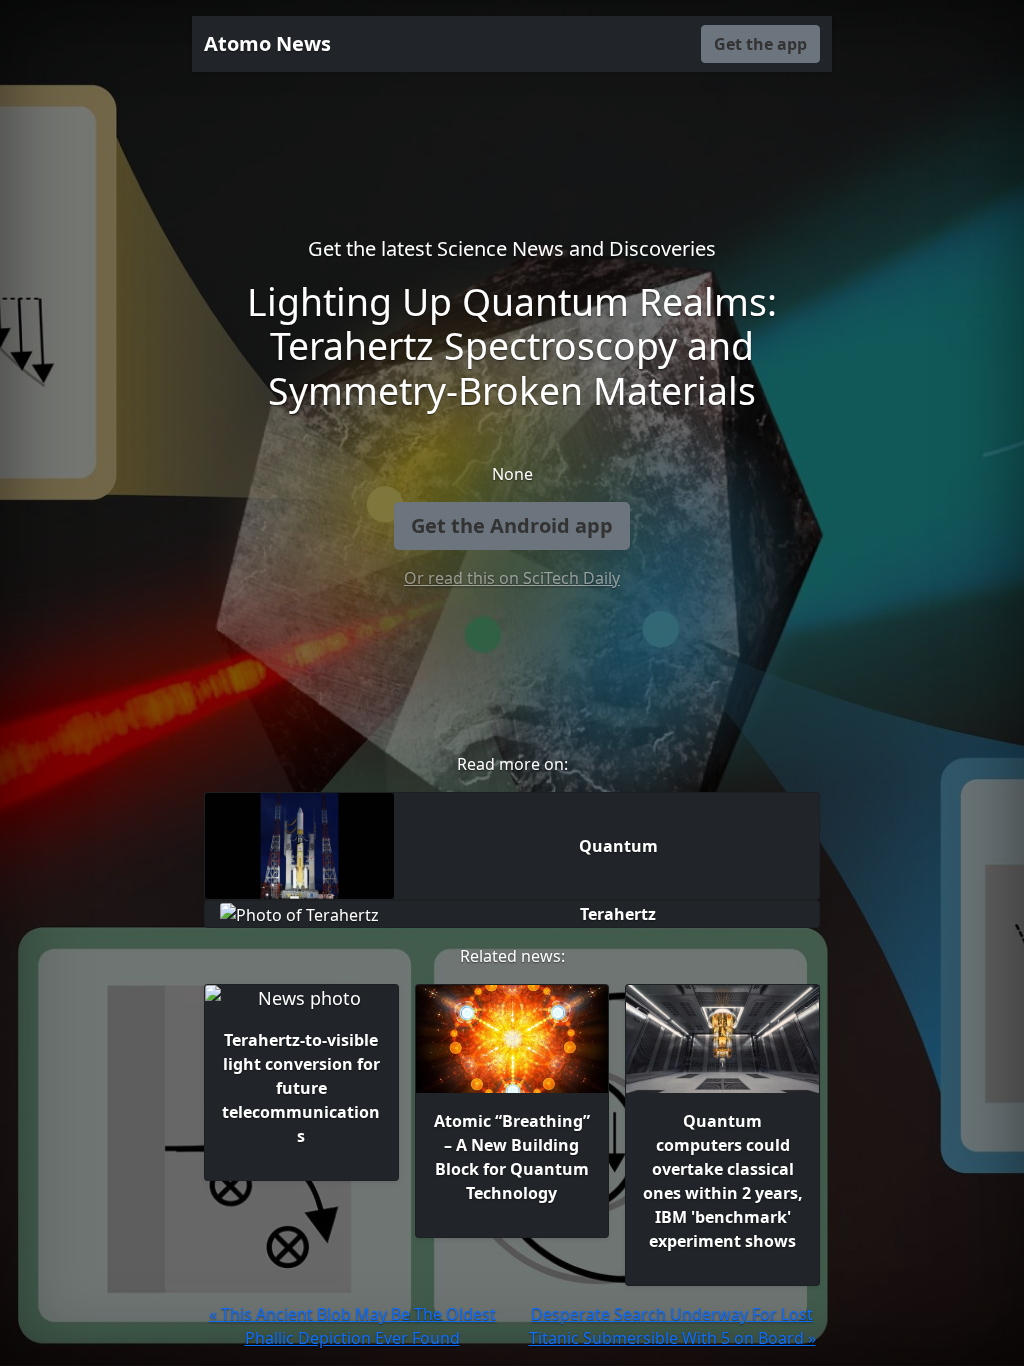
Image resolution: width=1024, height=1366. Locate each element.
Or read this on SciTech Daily (512, 578)
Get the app (760, 44)
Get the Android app (512, 525)
